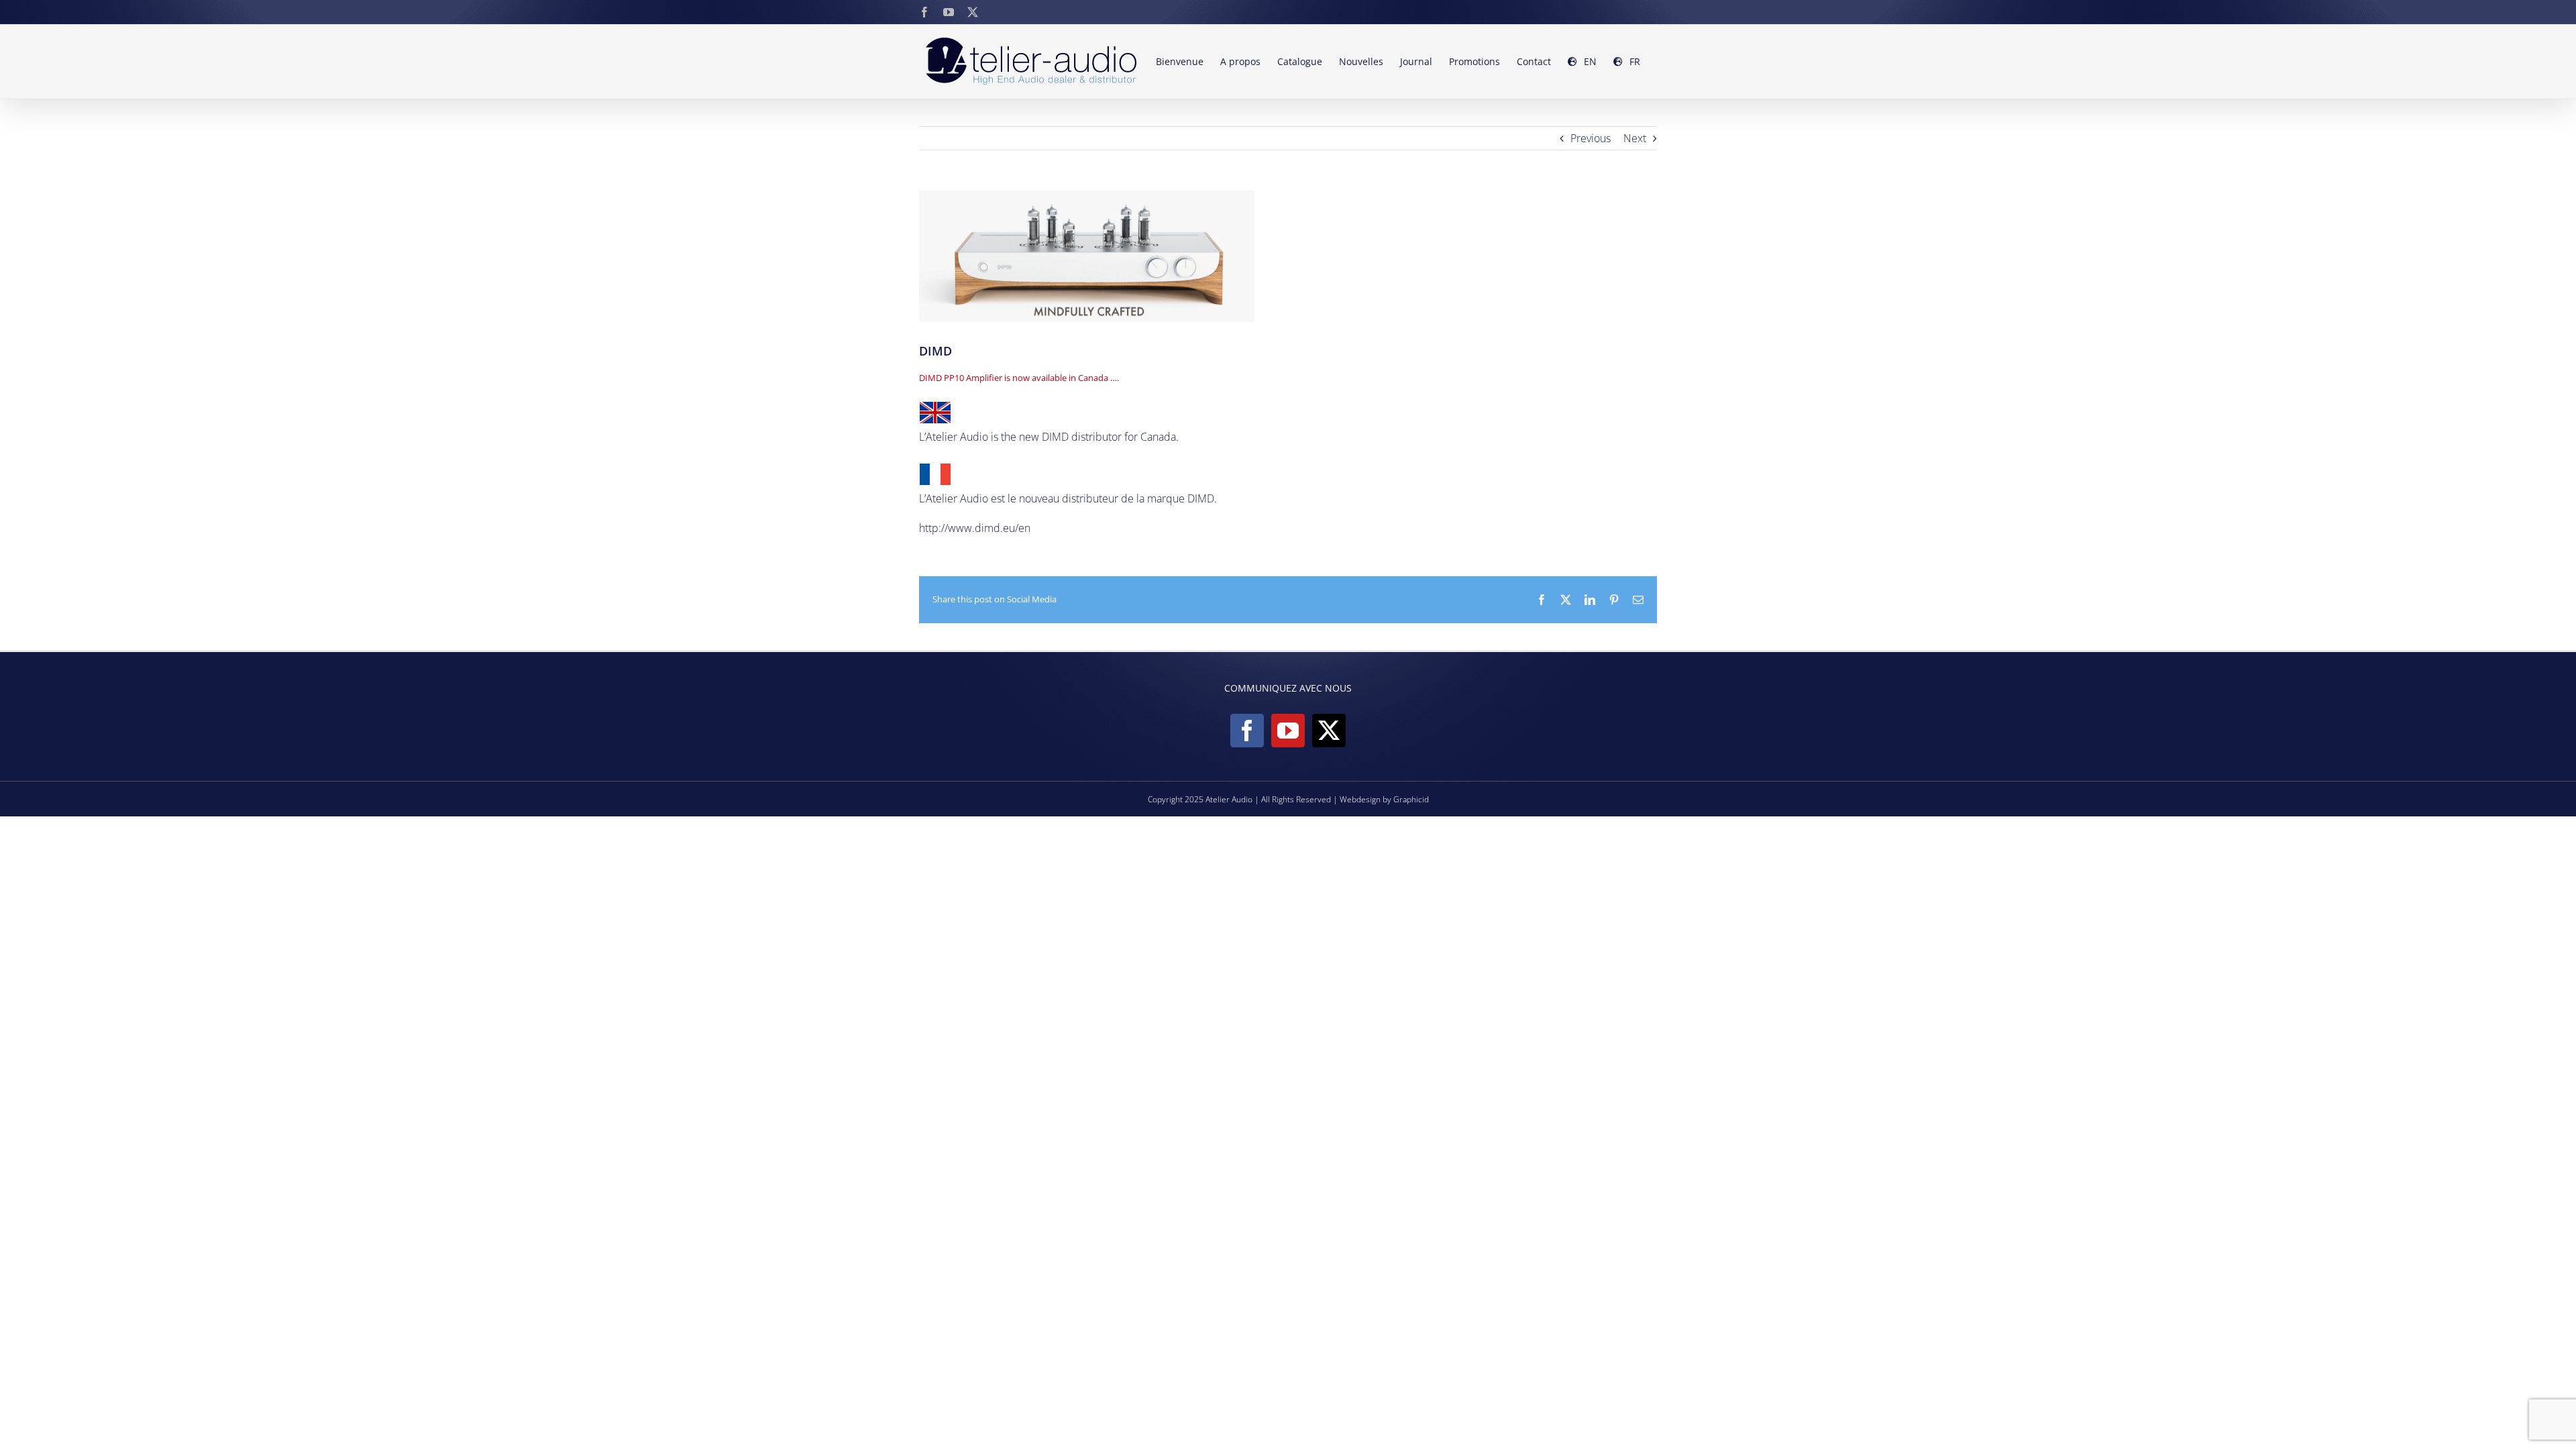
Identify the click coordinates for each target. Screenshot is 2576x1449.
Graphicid (1411, 799)
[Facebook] (1247, 731)
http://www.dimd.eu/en (975, 528)
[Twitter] (1329, 731)
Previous (1591, 138)
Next (1635, 138)
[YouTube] (1288, 731)
